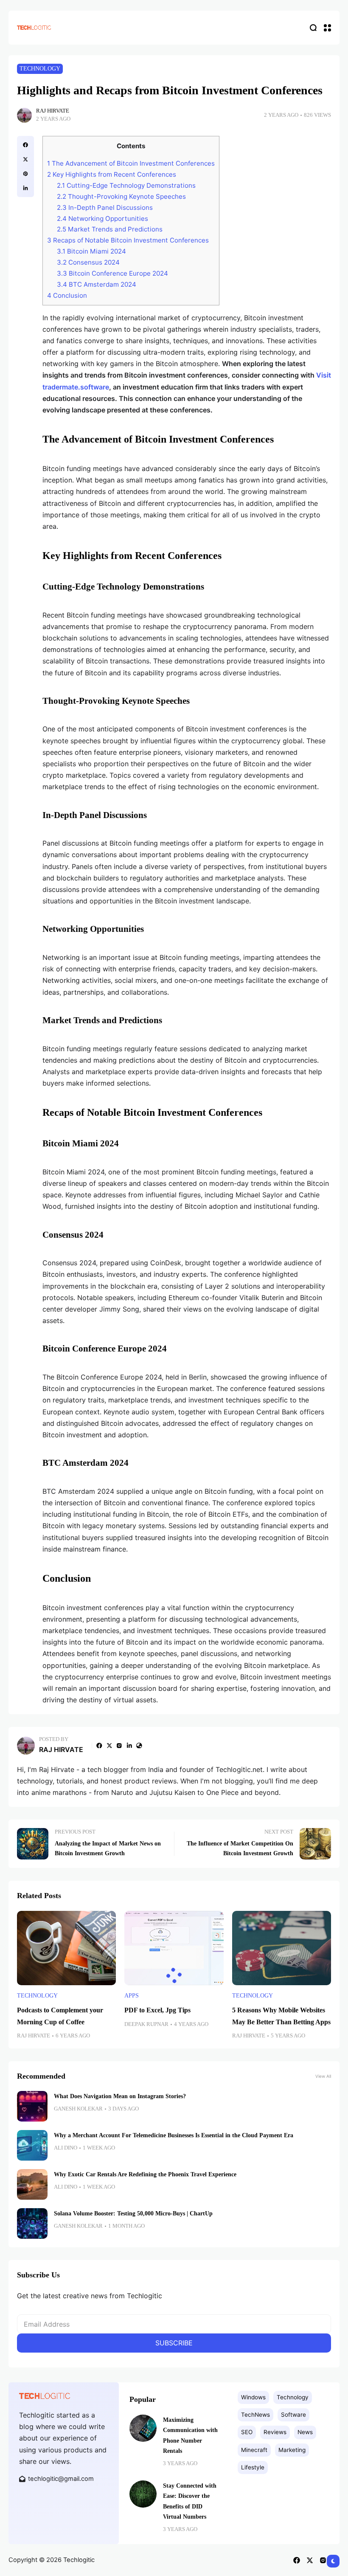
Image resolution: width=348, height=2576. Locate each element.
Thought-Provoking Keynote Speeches (121, 196)
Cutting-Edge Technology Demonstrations (126, 185)
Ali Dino (66, 2148)
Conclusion (67, 295)
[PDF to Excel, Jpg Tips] (174, 1948)
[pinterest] (25, 174)
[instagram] (119, 1746)
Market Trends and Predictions (110, 229)
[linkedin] (25, 188)
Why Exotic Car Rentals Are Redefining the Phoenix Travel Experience (145, 2174)
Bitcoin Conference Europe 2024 (112, 273)
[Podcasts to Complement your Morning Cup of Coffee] (66, 1948)
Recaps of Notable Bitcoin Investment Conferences (128, 240)
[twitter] (25, 159)
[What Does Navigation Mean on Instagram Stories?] (32, 2106)
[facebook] (25, 145)
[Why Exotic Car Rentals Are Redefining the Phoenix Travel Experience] (32, 2184)
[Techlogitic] (34, 27)
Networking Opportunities (102, 219)
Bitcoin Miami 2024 (91, 251)
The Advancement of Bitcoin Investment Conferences (131, 163)
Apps (132, 1996)
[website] (139, 1746)
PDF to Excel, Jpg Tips (157, 2010)
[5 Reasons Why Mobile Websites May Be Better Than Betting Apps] (282, 1948)
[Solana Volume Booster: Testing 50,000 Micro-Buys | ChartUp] (32, 2223)
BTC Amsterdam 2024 (97, 284)
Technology (40, 69)
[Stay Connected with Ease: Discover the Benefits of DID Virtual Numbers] (143, 2494)
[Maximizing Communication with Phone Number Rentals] (143, 2428)
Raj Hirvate (53, 111)
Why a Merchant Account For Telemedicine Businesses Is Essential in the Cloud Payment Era (174, 2135)
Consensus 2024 (88, 262)
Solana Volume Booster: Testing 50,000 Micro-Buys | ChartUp (133, 2213)
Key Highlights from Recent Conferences (112, 174)
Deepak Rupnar (146, 2024)
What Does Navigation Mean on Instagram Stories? (120, 2096)
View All (323, 2076)
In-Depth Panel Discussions (105, 207)
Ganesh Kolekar (78, 2109)
